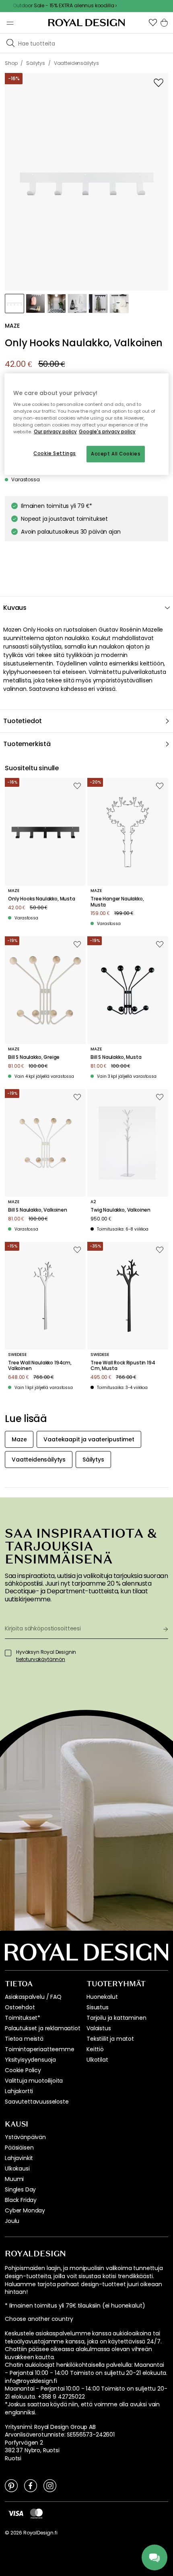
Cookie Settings (55, 453)
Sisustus (98, 2007)
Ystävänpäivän (25, 2137)
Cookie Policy (23, 2070)
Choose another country (39, 2319)
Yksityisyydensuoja (30, 2060)
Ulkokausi (17, 2168)
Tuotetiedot (23, 721)
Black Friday (21, 2200)
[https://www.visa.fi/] (16, 2513)
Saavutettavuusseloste (37, 2102)
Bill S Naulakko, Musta (116, 1057)
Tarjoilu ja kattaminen (116, 2018)
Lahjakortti (19, 2091)
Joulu (12, 2221)
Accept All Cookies (116, 454)
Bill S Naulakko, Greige (34, 1057)
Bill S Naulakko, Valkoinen (38, 1210)
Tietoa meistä (24, 2039)
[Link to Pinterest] (11, 2485)
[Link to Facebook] (31, 2485)
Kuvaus (15, 608)
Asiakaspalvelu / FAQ (33, 1997)
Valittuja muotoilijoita (34, 2081)
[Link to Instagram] (50, 2485)
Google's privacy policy (107, 432)
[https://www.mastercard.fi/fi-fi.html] (36, 2514)
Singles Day (20, 2189)
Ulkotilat (97, 2060)
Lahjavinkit (19, 2158)
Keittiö (95, 2049)
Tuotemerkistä (27, 744)
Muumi (14, 2179)
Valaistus (99, 2028)
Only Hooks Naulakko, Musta (42, 899)
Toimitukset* (23, 2018)
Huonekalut (102, 1997)
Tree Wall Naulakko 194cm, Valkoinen (40, 1366)
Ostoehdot (20, 2007)
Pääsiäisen (19, 2148)
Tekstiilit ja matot (110, 2039)
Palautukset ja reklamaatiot (43, 2028)
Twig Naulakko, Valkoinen (120, 1210)
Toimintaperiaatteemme (40, 2049)
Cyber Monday (25, 2210)
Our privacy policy (55, 432)
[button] (153, 23)
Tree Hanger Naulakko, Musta (117, 902)
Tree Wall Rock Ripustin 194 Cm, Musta (123, 1366)
